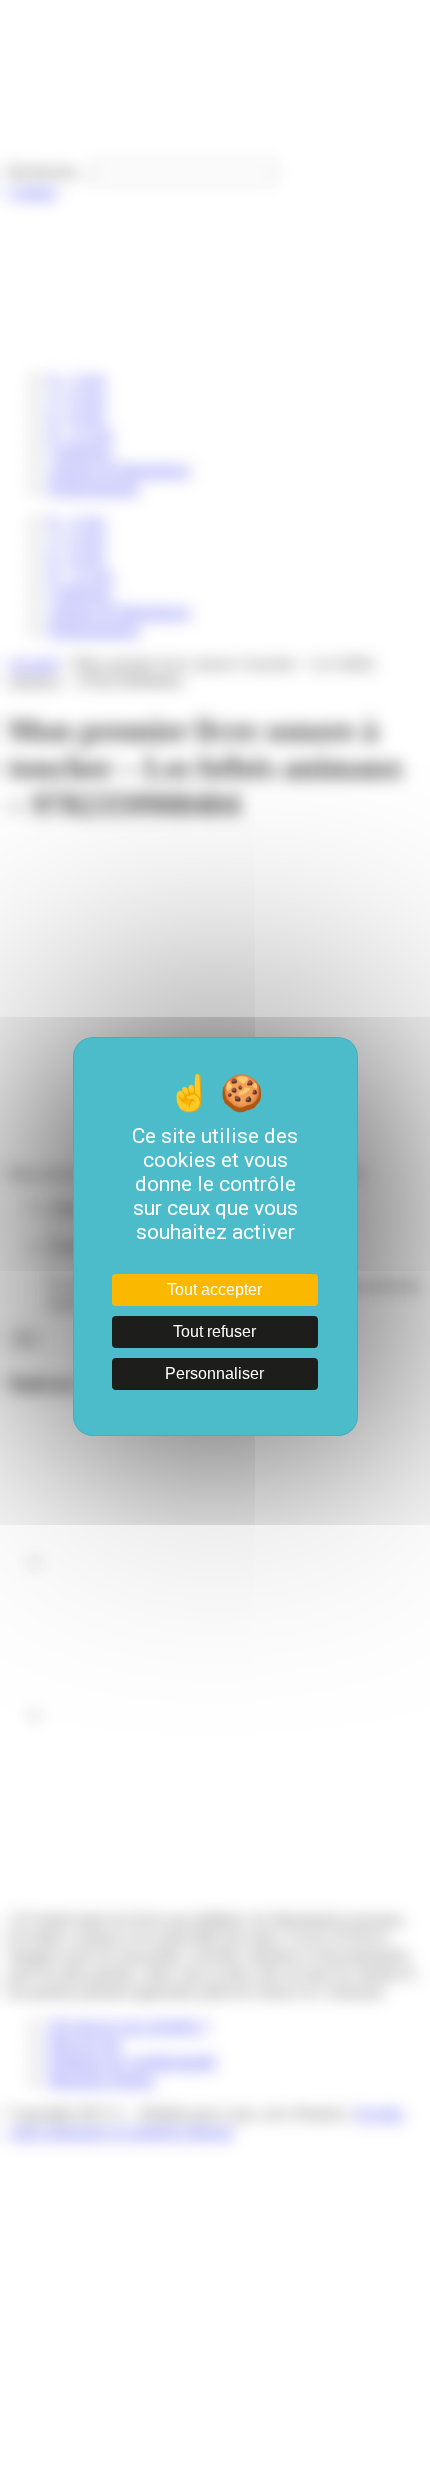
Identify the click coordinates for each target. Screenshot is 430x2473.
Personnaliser (214, 1373)
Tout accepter (214, 1289)
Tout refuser (214, 1331)
